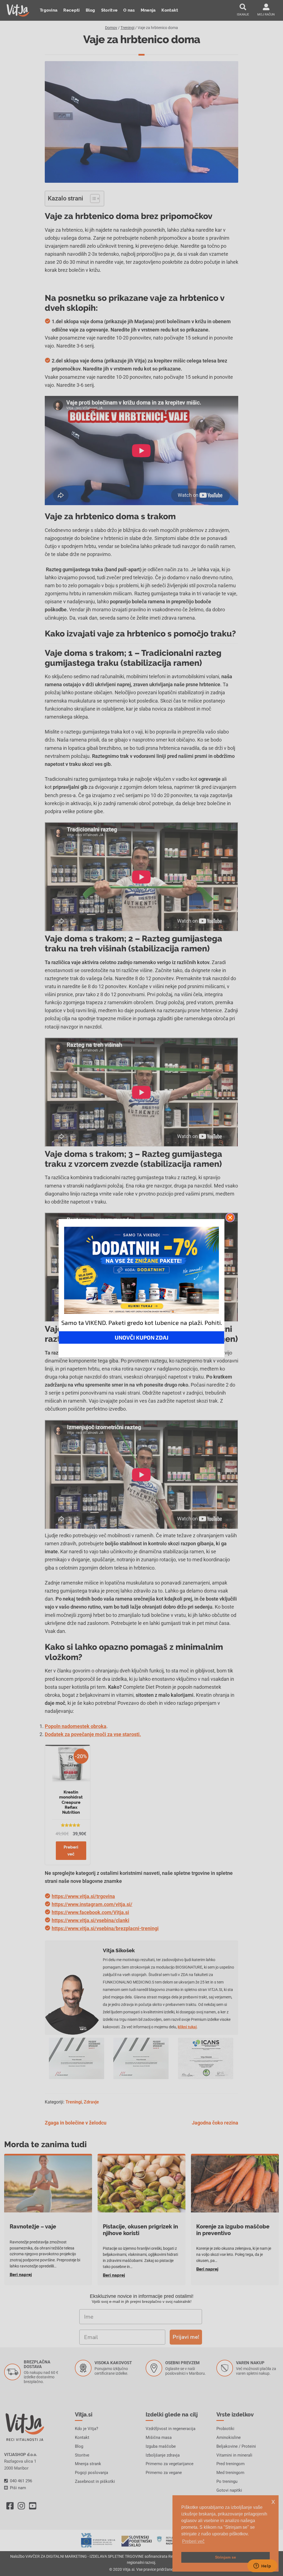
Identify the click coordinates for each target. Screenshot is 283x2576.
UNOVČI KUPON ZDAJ (141, 1337)
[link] (141, 1270)
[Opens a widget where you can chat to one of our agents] (262, 2566)
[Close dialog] (230, 1217)
